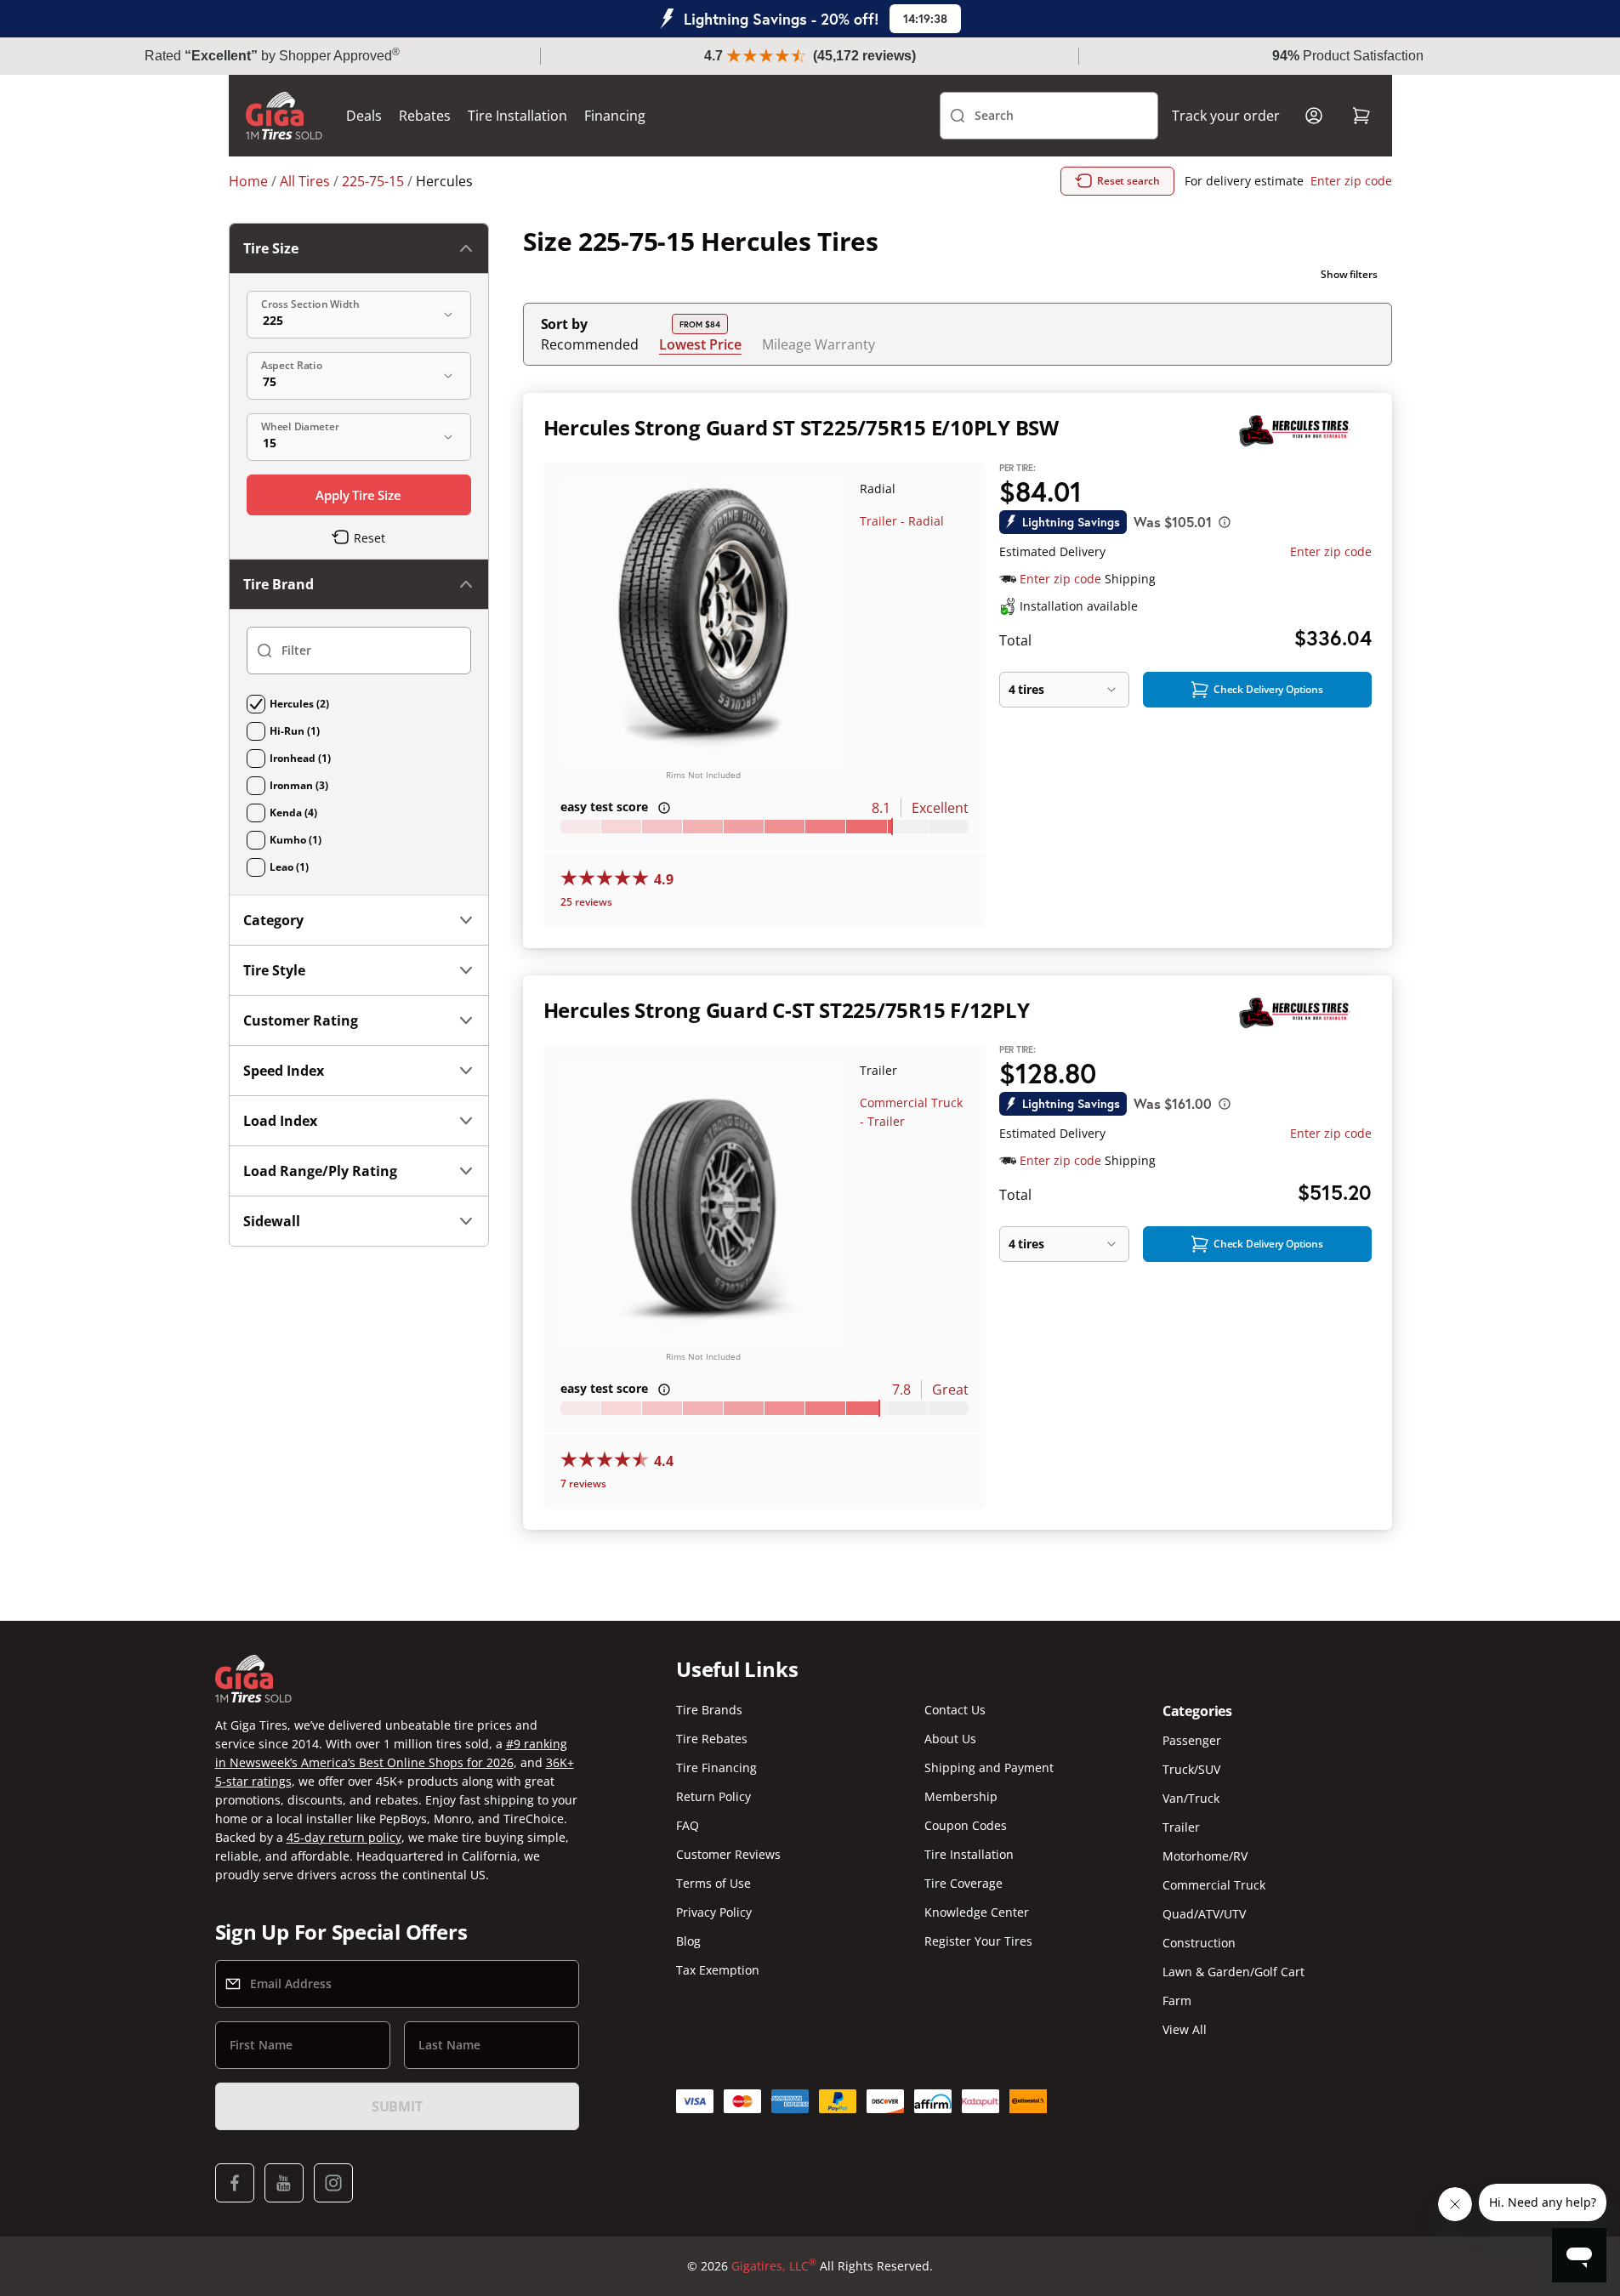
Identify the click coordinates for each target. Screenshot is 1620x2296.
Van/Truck (1191, 1798)
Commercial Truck (1214, 1885)
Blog (688, 1941)
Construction (1199, 1943)
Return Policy (713, 1796)
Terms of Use (713, 1883)
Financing (615, 116)
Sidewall (272, 1221)
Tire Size (271, 248)
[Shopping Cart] (1361, 116)
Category (273, 920)
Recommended (590, 344)
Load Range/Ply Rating (320, 1171)
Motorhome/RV (1205, 1856)
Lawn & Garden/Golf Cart (1233, 1972)
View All (1185, 2029)
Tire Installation (517, 116)
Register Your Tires (978, 1941)
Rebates (425, 116)
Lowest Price (700, 344)
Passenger (1192, 1740)
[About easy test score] (664, 808)
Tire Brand (279, 584)
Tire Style (274, 970)
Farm (1177, 2000)
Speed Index (284, 1071)
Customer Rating (301, 1020)
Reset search (1128, 181)
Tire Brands (709, 1710)
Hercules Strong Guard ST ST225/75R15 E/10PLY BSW (801, 427)
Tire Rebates (712, 1739)
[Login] (1314, 116)
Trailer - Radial (902, 521)
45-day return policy (344, 1837)
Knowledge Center (977, 1912)
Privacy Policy (714, 1912)
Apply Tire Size (358, 495)
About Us (950, 1739)
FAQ (688, 1825)
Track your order (1226, 116)
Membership (961, 1796)
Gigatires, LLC (774, 2265)
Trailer (1181, 1827)
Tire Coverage (963, 1883)
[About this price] (1225, 522)
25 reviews (586, 902)
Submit (397, 2106)
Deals (364, 116)
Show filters (1349, 274)
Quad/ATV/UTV (1204, 1914)
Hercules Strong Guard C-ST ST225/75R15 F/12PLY (787, 1010)
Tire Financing (716, 1767)
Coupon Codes (966, 1825)
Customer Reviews (728, 1854)
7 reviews (583, 1483)
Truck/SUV (1191, 1769)
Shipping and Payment (989, 1767)
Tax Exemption (718, 1970)
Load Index (280, 1121)
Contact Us (955, 1710)
